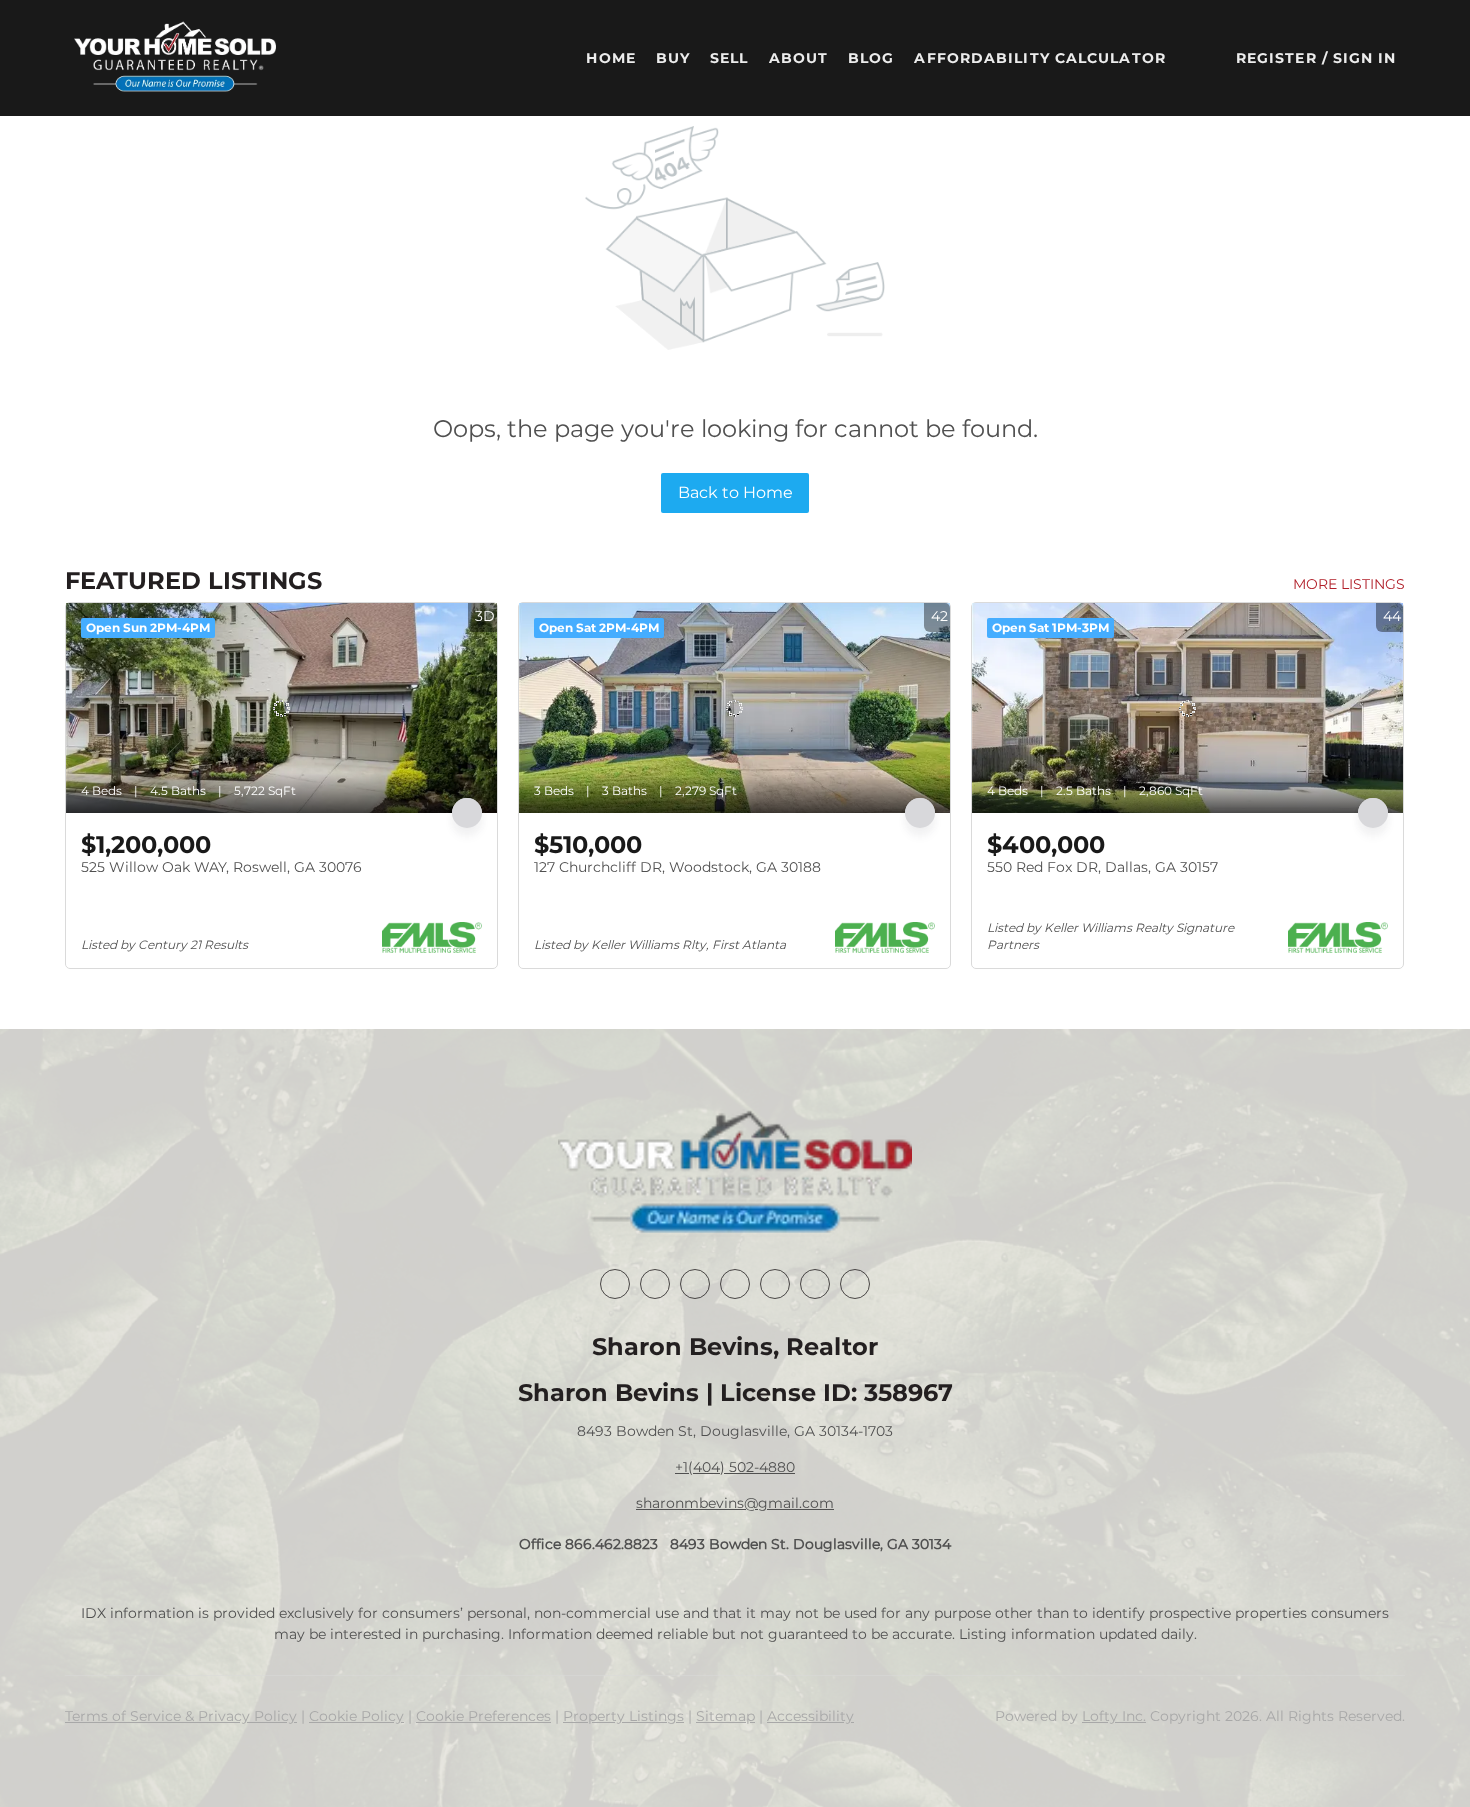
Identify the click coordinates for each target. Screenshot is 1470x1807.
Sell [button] (729, 58)
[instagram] (775, 1284)
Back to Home (735, 492)
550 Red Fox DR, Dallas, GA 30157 (1102, 867)
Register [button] (1276, 58)
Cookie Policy (356, 1716)
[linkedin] (655, 1284)
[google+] (855, 1284)
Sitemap (725, 1716)
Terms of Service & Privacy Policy (181, 1716)
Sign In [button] (1365, 58)
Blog (871, 58)
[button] (175, 58)
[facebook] (615, 1284)
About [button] (799, 58)
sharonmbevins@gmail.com (735, 1503)
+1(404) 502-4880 (735, 1467)
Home (610, 58)
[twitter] (695, 1284)
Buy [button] (673, 58)
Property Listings (623, 1716)
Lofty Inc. (1114, 1716)
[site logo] (734, 1174)
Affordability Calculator (1039, 58)
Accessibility (810, 1716)
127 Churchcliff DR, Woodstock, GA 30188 (677, 867)
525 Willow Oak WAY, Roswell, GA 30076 (221, 867)
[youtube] (815, 1284)
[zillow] (735, 1284)
